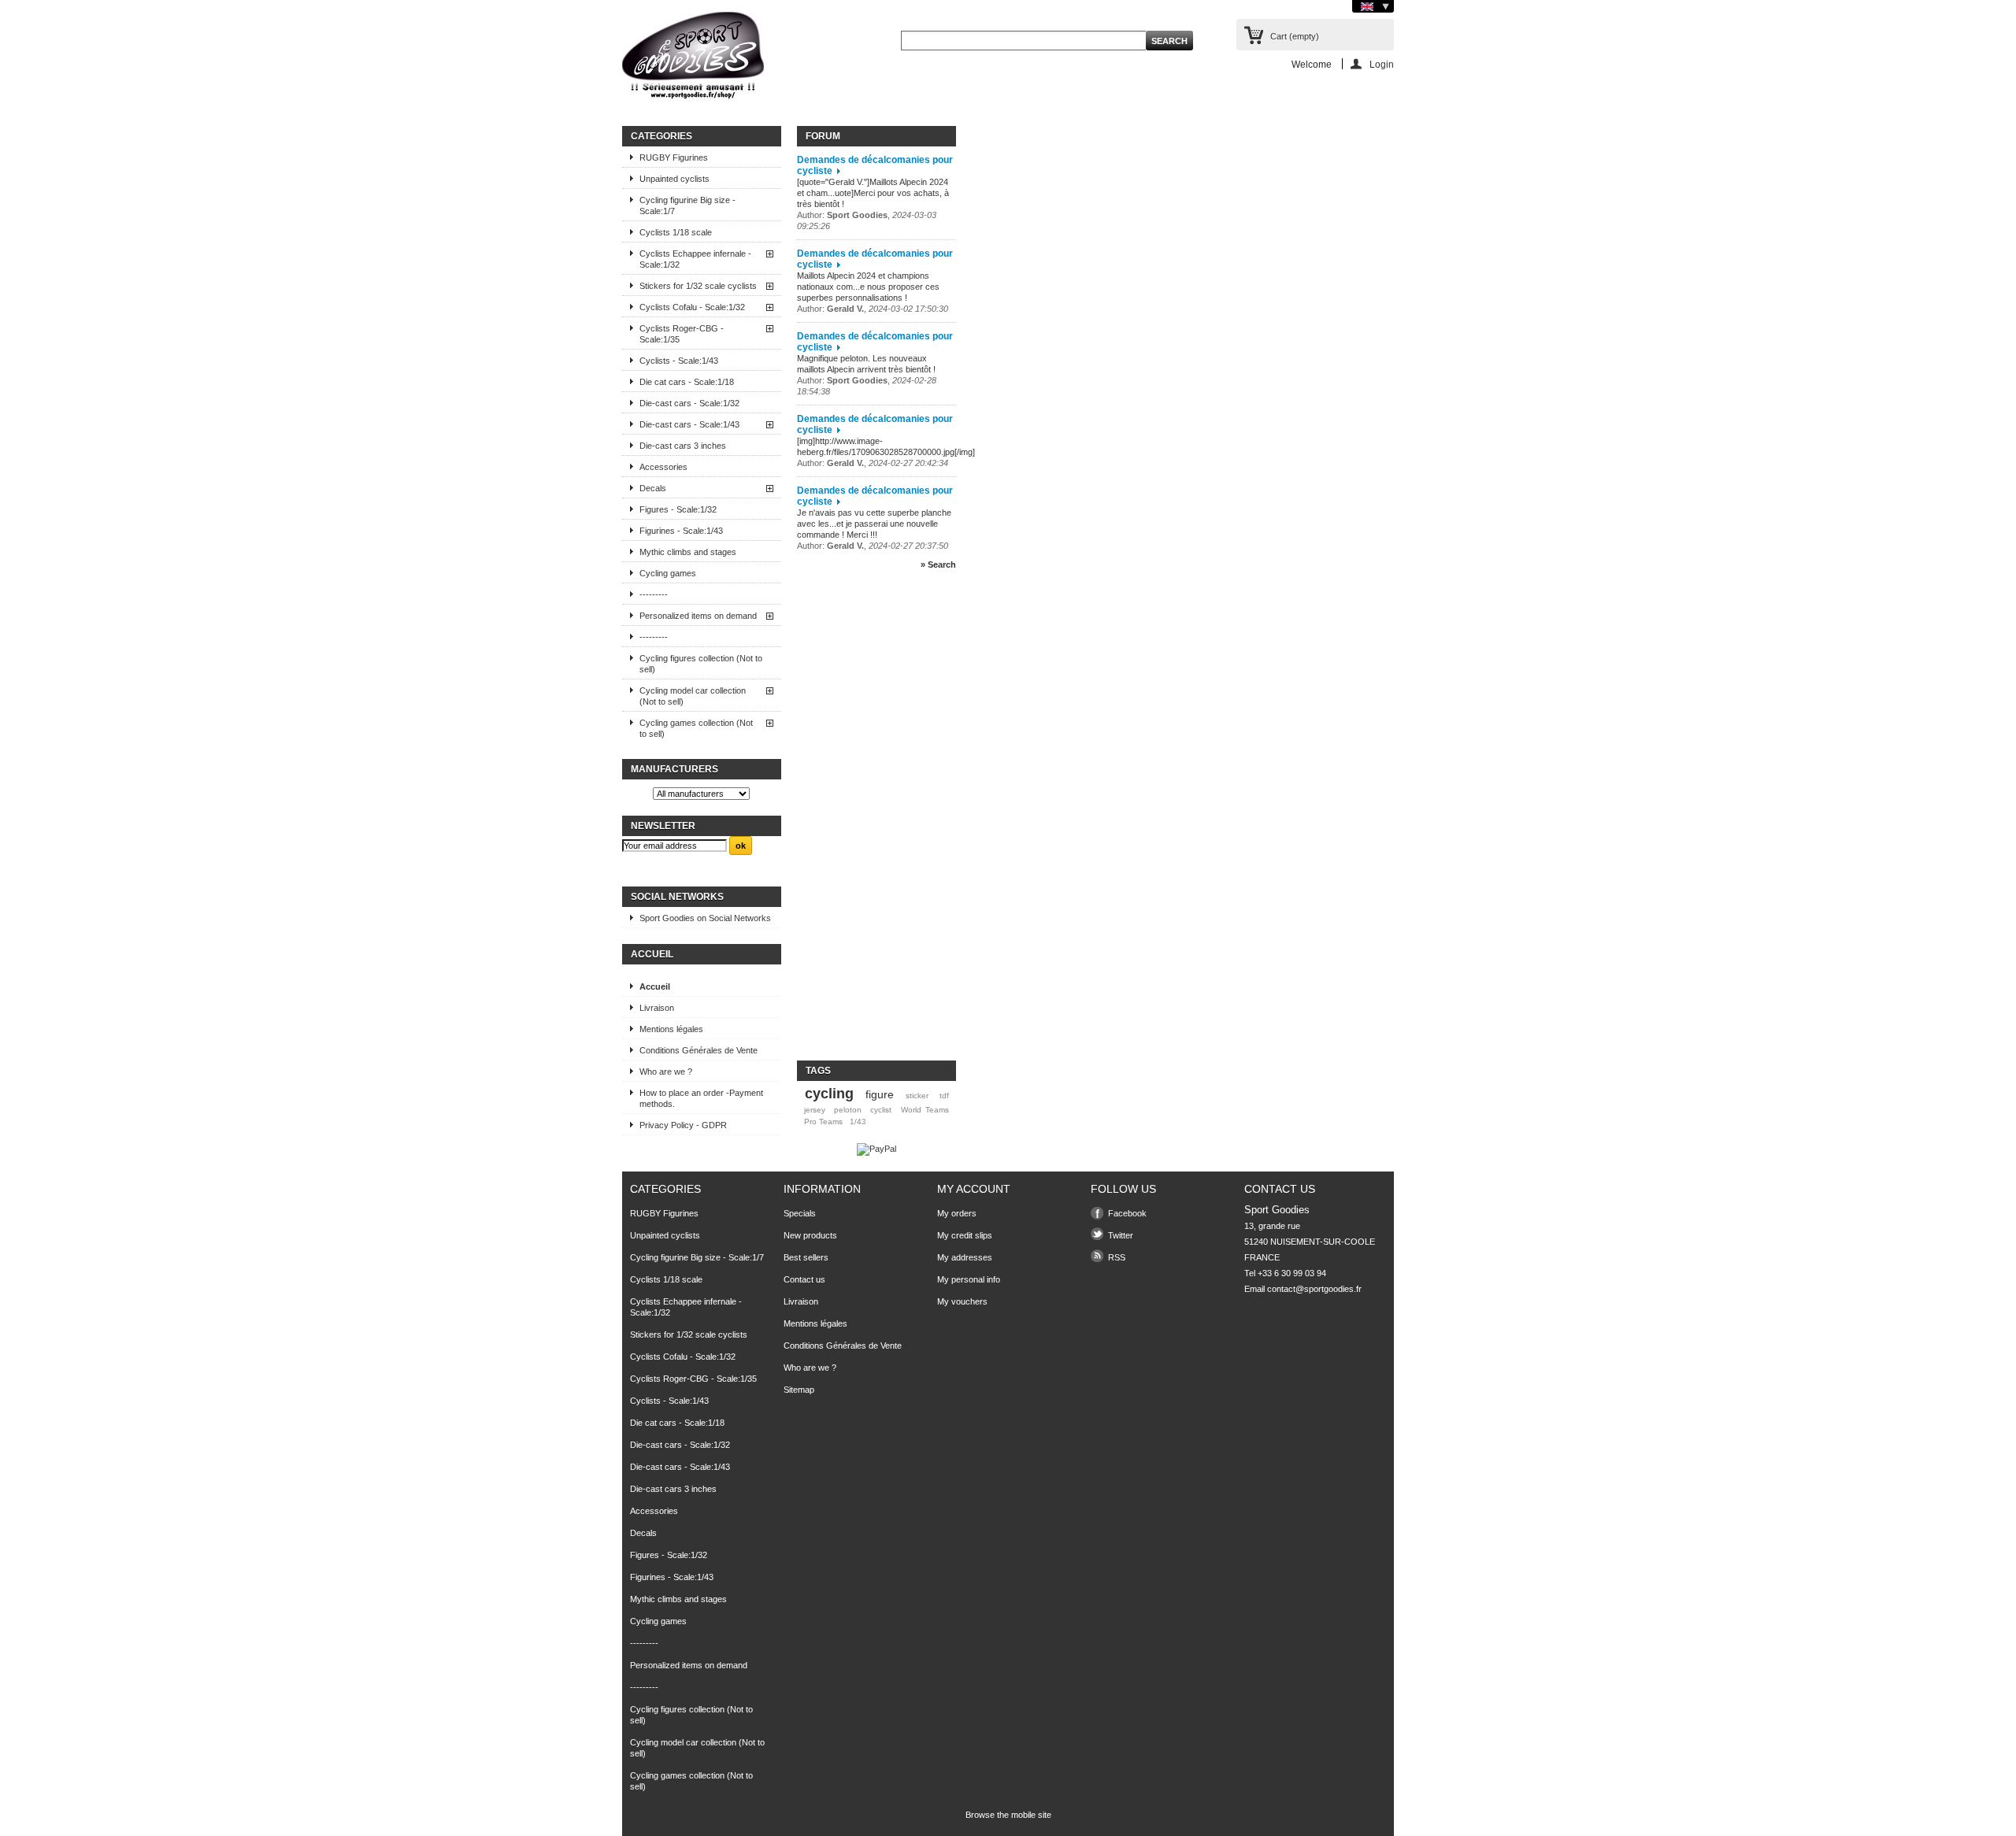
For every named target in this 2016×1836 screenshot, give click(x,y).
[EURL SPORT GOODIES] (693, 58)
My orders (957, 1213)
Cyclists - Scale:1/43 (679, 361)
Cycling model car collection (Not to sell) (693, 696)
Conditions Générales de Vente (699, 1050)
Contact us (804, 1279)
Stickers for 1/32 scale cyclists (698, 286)
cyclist (881, 1110)
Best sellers (806, 1257)
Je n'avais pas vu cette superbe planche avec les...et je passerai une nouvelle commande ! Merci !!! (874, 524)
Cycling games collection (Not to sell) (696, 728)
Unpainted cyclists (674, 179)
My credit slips (965, 1235)
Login (1382, 64)
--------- (654, 594)
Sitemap (799, 1390)
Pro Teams (823, 1122)
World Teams (925, 1110)
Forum (823, 136)
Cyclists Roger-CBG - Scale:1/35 (682, 334)
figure (880, 1094)
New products (810, 1235)
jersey (815, 1110)
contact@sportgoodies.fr (1314, 1289)
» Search (938, 564)
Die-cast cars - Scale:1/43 (689, 424)
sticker (917, 1096)
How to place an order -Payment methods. (701, 1098)
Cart (1295, 36)
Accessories (663, 467)
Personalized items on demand (698, 616)
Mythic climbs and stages (688, 552)
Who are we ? (666, 1072)
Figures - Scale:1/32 (678, 509)
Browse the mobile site (1008, 1815)
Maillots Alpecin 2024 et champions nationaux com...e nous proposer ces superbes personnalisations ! (868, 287)
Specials (800, 1213)
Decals (653, 488)
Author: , (873, 309)
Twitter (1121, 1235)
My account (974, 1189)
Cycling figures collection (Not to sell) (701, 664)
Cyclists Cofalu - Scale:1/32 (692, 307)
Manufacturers (674, 769)
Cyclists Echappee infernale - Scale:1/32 (695, 259)
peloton (848, 1110)
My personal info (969, 1279)
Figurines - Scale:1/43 (681, 531)
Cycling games (668, 573)
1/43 (858, 1122)
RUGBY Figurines (674, 157)
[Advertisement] (860, 822)
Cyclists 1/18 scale (676, 232)
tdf (944, 1096)
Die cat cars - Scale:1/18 (687, 382)
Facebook (1127, 1213)
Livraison (657, 1008)
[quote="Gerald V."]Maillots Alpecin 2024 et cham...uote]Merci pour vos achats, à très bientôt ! (873, 193)
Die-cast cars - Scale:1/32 (689, 403)
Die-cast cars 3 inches (683, 446)
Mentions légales (671, 1029)
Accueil (652, 954)
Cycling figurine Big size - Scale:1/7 (687, 205)
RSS (1117, 1257)
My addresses (965, 1257)
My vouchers (962, 1301)
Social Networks (677, 897)
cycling (829, 1094)
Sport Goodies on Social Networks (705, 918)
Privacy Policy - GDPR (683, 1125)
